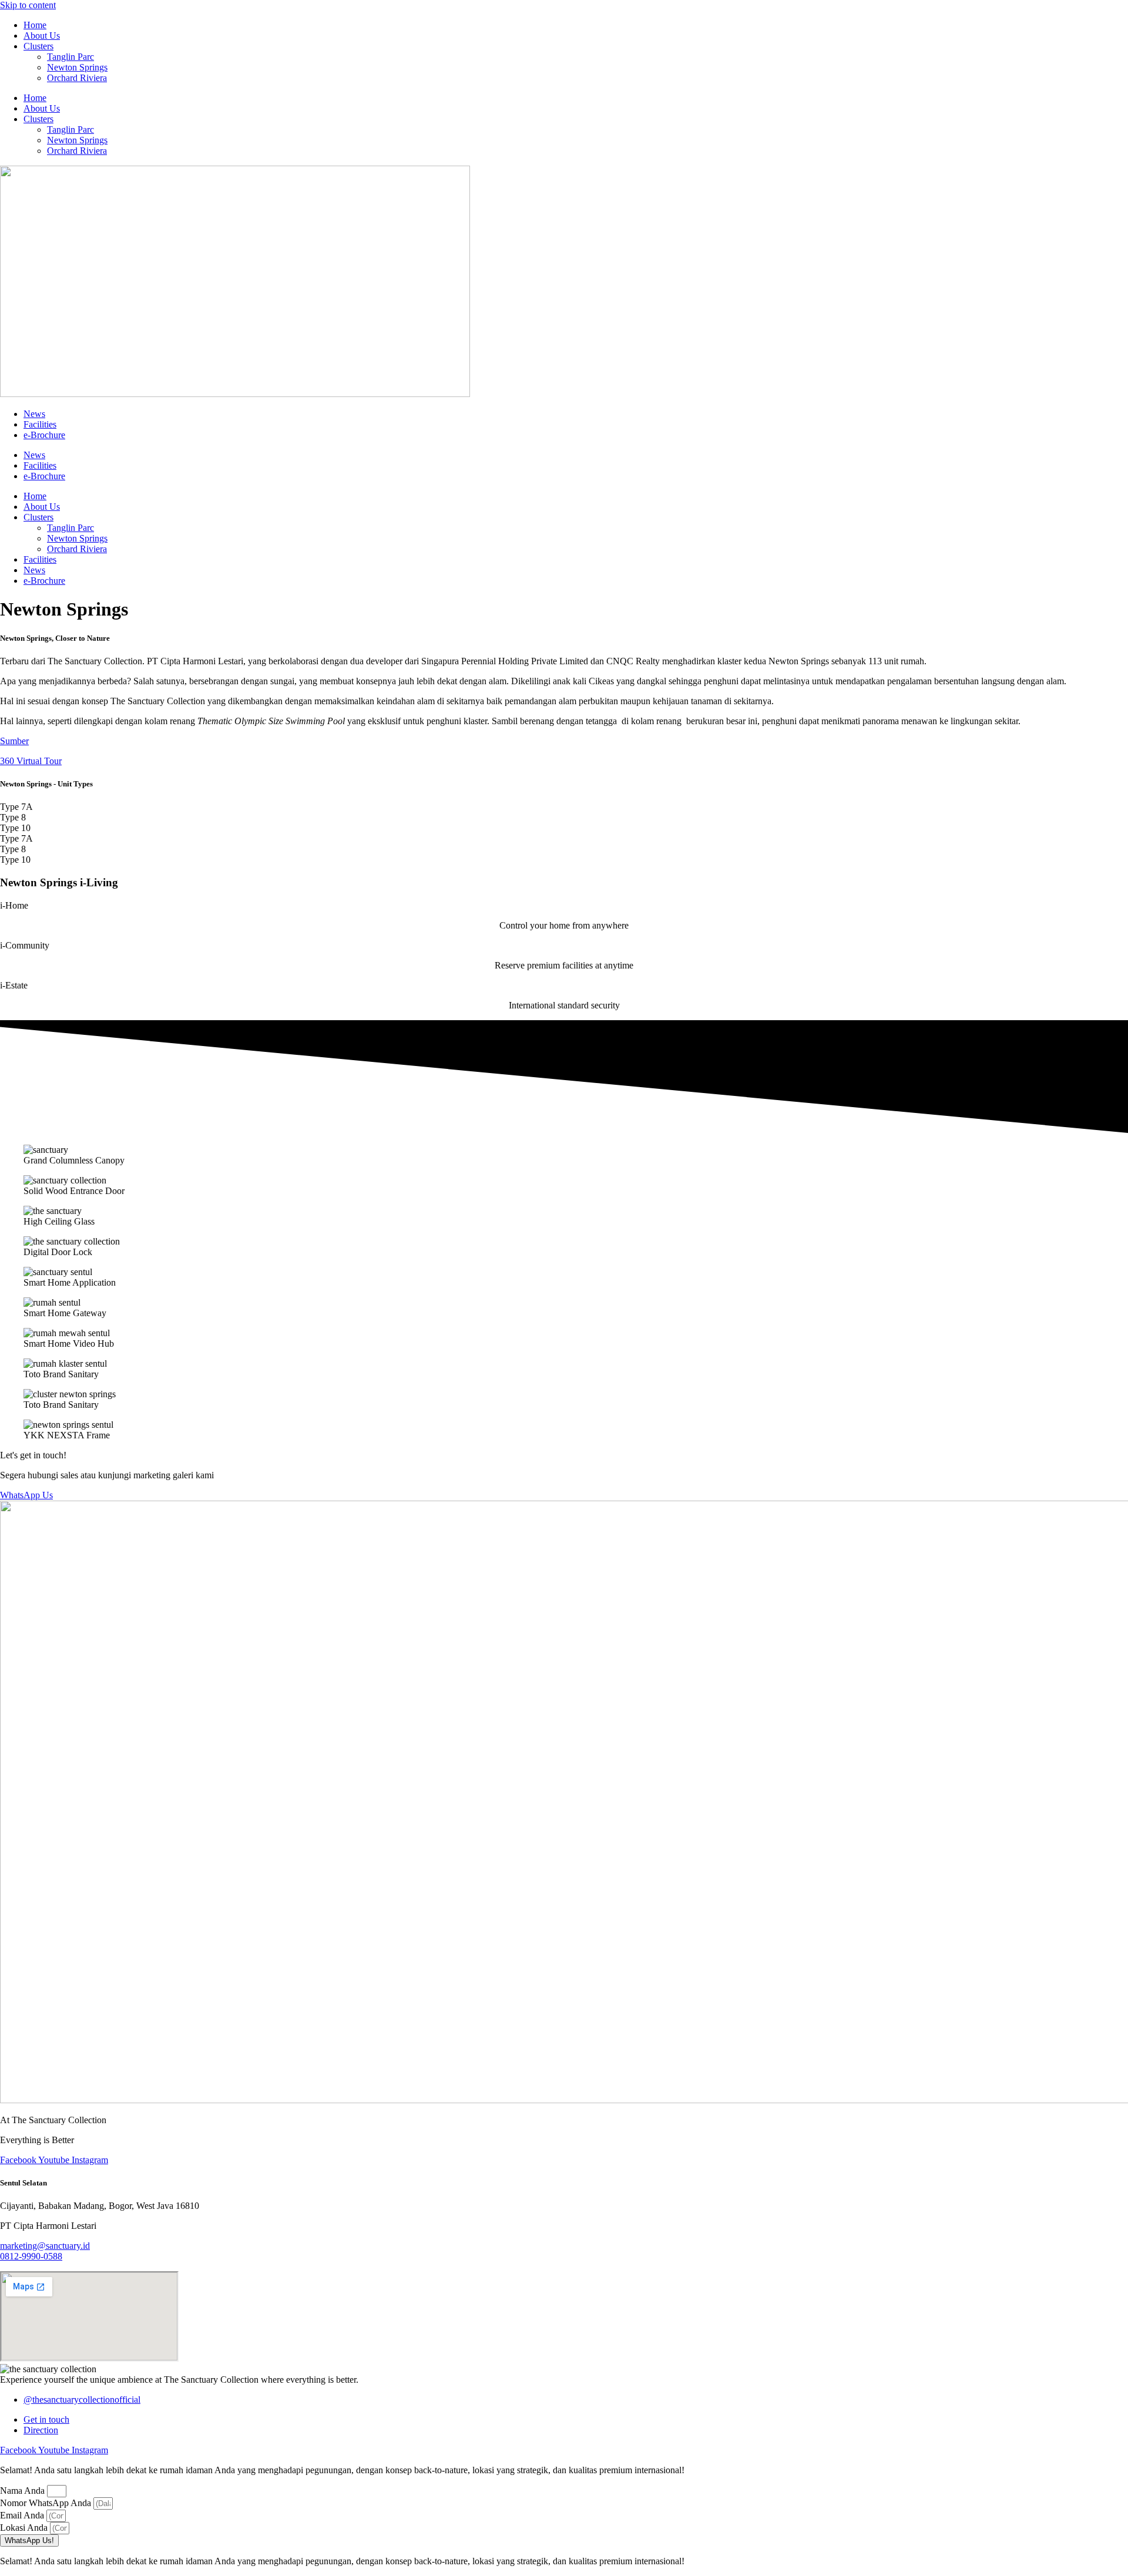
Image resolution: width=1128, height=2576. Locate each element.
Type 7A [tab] (16, 807)
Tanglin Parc (70, 57)
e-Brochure (44, 435)
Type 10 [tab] (15, 828)
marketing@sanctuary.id (45, 2246)
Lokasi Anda (25, 2528)
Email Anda (23, 2515)
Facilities (40, 424)
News (34, 414)
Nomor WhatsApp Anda (47, 2503)
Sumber (14, 741)
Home (35, 25)
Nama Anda (23, 2491)
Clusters (38, 46)
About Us (42, 36)
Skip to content (28, 5)
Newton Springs (77, 67)
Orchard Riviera (77, 78)
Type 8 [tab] (13, 817)
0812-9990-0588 (31, 2256)
